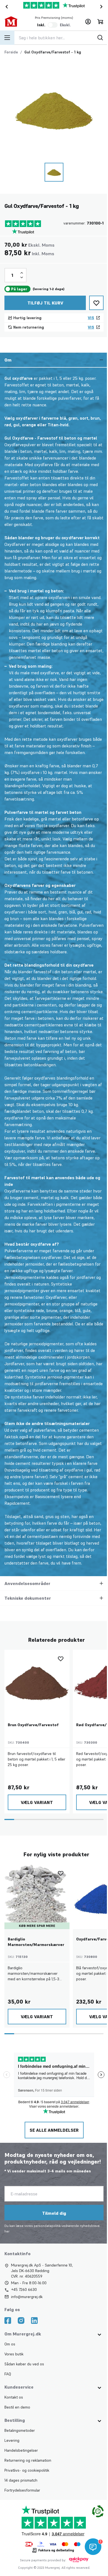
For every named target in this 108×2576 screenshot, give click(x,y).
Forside (11, 52)
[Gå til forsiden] (14, 22)
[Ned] (22, 277)
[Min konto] (88, 22)
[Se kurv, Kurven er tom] (100, 22)
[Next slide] (102, 7)
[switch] (53, 25)
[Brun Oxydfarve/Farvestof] (37, 1689)
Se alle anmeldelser (54, 2137)
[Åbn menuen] (7, 38)
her (7, 2238)
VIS (91, 318)
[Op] (22, 273)
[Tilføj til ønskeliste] (96, 303)
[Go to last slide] (6, 7)
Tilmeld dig (54, 2220)
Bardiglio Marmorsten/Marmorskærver (36, 1948)
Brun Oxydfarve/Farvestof (33, 1731)
